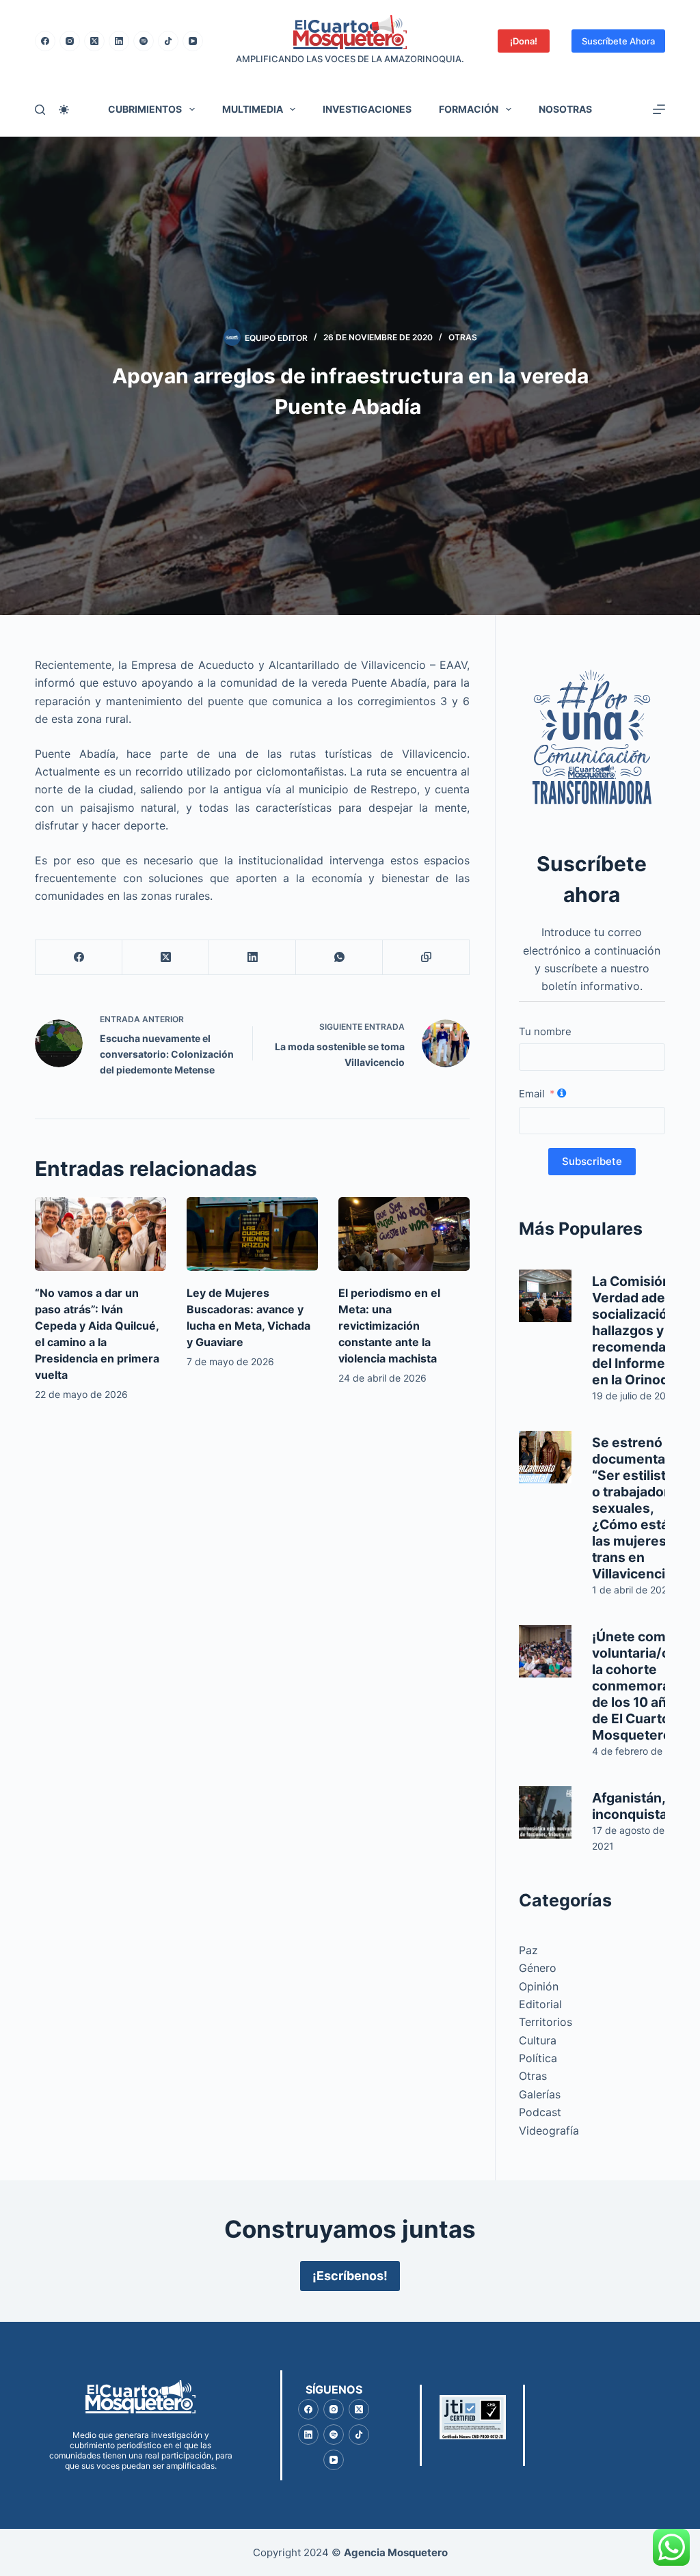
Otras (463, 337)
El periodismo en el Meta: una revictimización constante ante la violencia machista (389, 1326)
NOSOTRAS (565, 109)
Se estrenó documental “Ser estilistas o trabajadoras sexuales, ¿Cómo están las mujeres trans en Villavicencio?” (639, 1508)
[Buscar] (40, 110)
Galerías (540, 2094)
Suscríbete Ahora (618, 41)
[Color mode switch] (64, 110)
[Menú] (659, 109)
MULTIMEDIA (253, 109)
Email (532, 1094)
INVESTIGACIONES (367, 109)
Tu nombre (545, 1031)
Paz (528, 1950)
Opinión (539, 1986)
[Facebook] (45, 41)
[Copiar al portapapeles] (426, 958)
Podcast (540, 2112)
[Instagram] (70, 41)
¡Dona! (524, 41)
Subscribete (592, 1161)
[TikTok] (168, 41)
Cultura (538, 2040)
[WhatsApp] (339, 958)
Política (538, 2058)
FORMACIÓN (469, 109)
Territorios (546, 2022)
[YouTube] (193, 41)
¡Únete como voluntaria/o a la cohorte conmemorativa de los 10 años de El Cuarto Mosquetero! (643, 1686)
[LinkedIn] (119, 41)
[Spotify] (144, 41)
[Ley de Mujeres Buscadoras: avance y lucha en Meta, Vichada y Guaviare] (252, 1234)
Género (538, 1968)
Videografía (549, 2130)
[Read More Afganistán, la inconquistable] (545, 1812)
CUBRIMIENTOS (145, 109)
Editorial (540, 2004)
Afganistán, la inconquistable (640, 1806)
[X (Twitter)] (94, 41)
